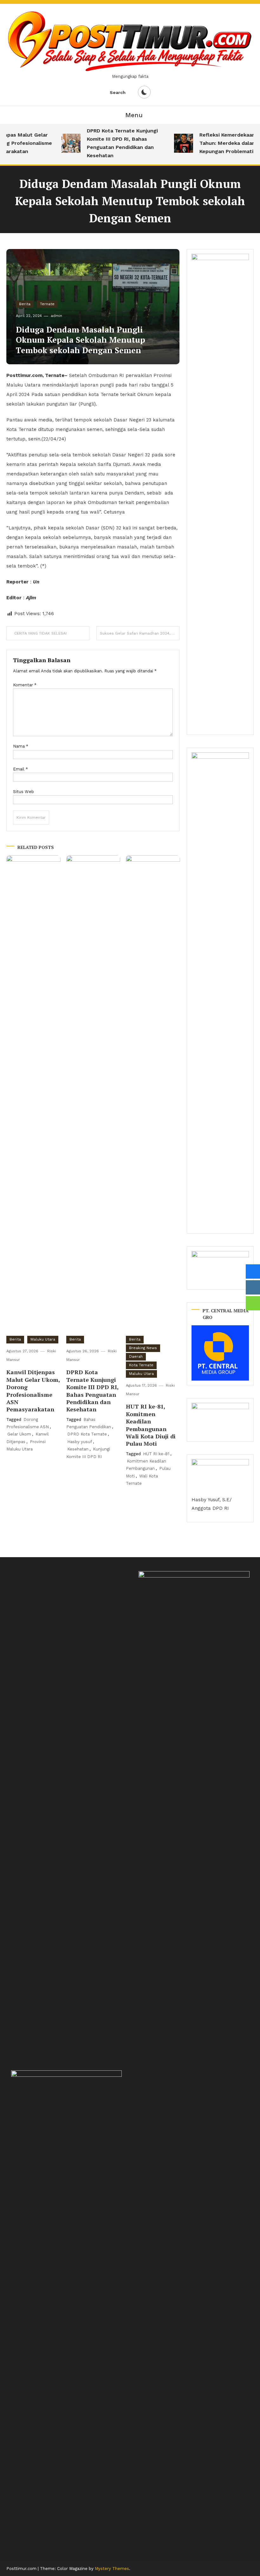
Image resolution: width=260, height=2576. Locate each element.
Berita (25, 304)
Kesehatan (78, 1449)
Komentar (25, 685)
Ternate (47, 304)
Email (20, 769)
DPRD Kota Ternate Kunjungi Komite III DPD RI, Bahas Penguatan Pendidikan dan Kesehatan (113, 143)
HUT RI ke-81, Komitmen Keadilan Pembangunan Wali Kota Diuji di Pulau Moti (151, 1425)
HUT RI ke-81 (156, 1454)
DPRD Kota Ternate (87, 1434)
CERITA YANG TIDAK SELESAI (40, 633)
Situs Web (23, 792)
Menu (134, 115)
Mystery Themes (112, 2569)
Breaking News (143, 1348)
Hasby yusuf (80, 1442)
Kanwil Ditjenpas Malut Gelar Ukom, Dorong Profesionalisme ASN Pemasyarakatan (33, 1391)
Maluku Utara (43, 1339)
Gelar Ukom (19, 1434)
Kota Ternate (141, 1365)
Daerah (136, 1356)
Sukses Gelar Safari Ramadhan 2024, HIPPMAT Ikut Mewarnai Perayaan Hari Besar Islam (140, 633)
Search (118, 92)
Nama (21, 746)
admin (56, 316)
